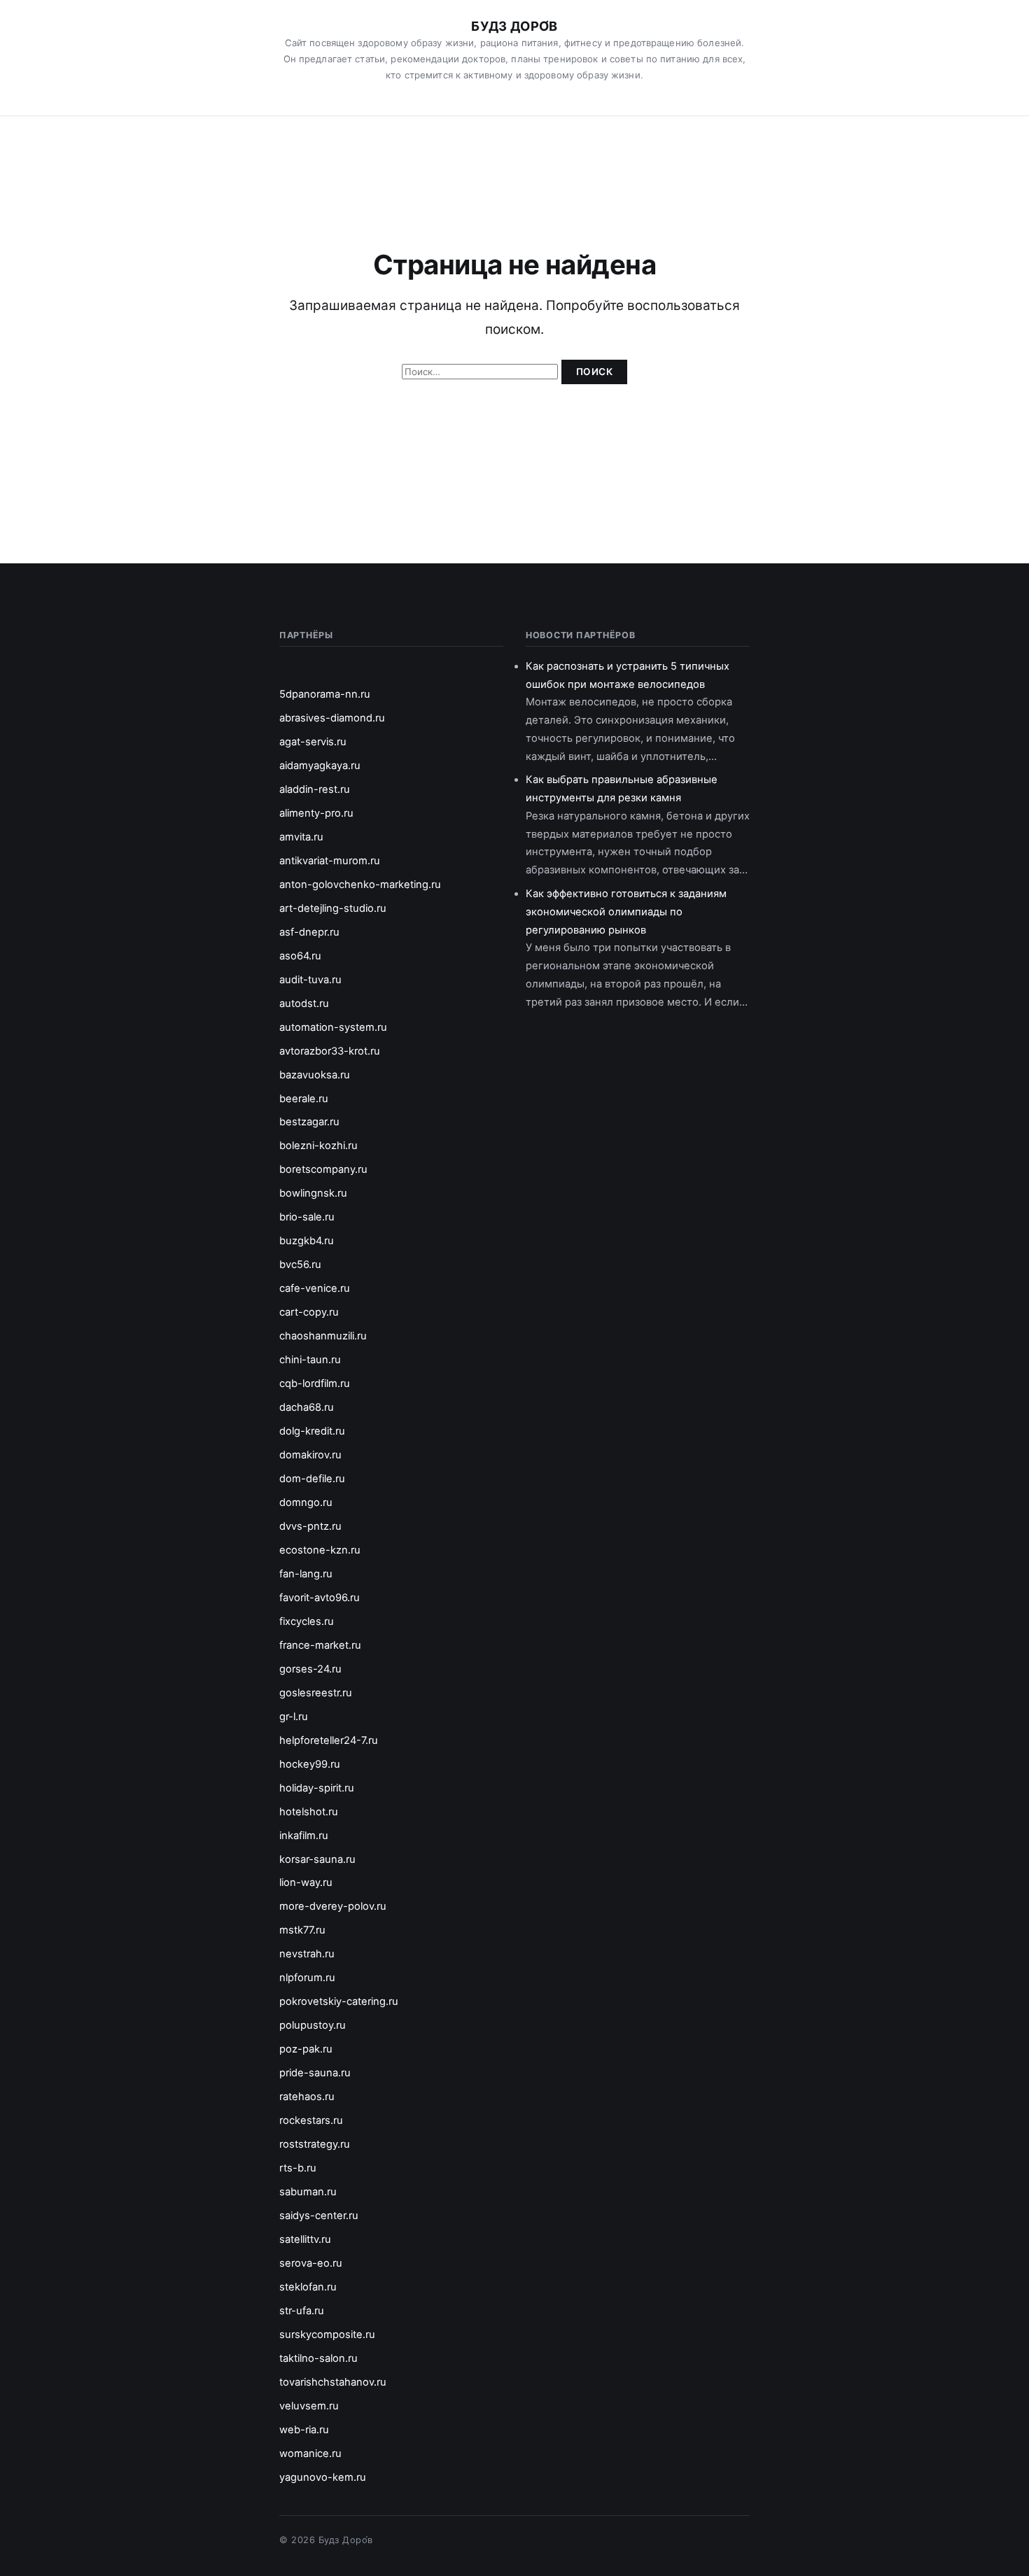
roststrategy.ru (315, 2144)
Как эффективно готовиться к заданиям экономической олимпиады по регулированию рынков (626, 912)
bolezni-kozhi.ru (318, 1146)
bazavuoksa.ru (315, 1075)
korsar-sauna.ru (317, 1859)
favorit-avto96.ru (320, 1598)
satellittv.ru (305, 2239)
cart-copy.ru (309, 1312)
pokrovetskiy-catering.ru (339, 2001)
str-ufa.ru (302, 2311)
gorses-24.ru (310, 1669)
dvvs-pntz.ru (310, 1526)
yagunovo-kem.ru (323, 2477)
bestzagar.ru (309, 1122)
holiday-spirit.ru (317, 1788)
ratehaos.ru (307, 2097)
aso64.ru (300, 956)
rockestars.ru (311, 2120)
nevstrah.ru (307, 1954)
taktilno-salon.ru (318, 2358)
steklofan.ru (308, 2287)
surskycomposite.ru (327, 2335)
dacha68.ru (307, 1407)
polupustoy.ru (313, 2025)
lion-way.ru (306, 1882)
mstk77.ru (302, 1930)
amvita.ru (301, 837)
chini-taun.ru (310, 1360)
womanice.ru (310, 2454)
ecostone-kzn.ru (320, 1550)
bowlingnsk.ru (313, 1193)
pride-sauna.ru (315, 2073)
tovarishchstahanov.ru (333, 2382)
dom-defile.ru (312, 1479)
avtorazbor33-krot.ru (330, 1051)
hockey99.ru (310, 1764)
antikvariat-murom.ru (330, 861)
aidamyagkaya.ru (320, 766)
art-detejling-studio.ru (333, 908)
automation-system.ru (333, 1027)
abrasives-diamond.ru (332, 718)
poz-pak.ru (306, 2049)
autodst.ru (304, 1004)
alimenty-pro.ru (316, 813)
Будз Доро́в (514, 26)
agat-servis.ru (313, 742)
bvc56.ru (300, 1265)
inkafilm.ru (304, 1836)
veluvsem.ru (309, 2406)
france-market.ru (320, 1645)
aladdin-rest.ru (315, 789)
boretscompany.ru (323, 1169)
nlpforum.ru (307, 1978)
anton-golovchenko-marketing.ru (360, 885)
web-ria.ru (304, 2430)
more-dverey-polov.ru (333, 1906)
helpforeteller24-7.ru (329, 1740)
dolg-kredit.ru (312, 1431)
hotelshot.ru (309, 1812)
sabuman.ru (308, 2192)
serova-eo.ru (311, 2263)
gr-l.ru (294, 1717)
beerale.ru (304, 1099)
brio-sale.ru (307, 1217)
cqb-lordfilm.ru (315, 1384)
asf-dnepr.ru (309, 932)
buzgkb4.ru (307, 1241)
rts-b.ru (298, 2168)
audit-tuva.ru (310, 980)
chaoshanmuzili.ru (323, 1336)
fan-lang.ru (306, 1574)
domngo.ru (306, 1502)
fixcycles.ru (307, 1621)
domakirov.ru (310, 1455)
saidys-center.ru (319, 2216)
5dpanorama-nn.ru (325, 694)
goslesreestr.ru (316, 1693)
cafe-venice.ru (315, 1288)
